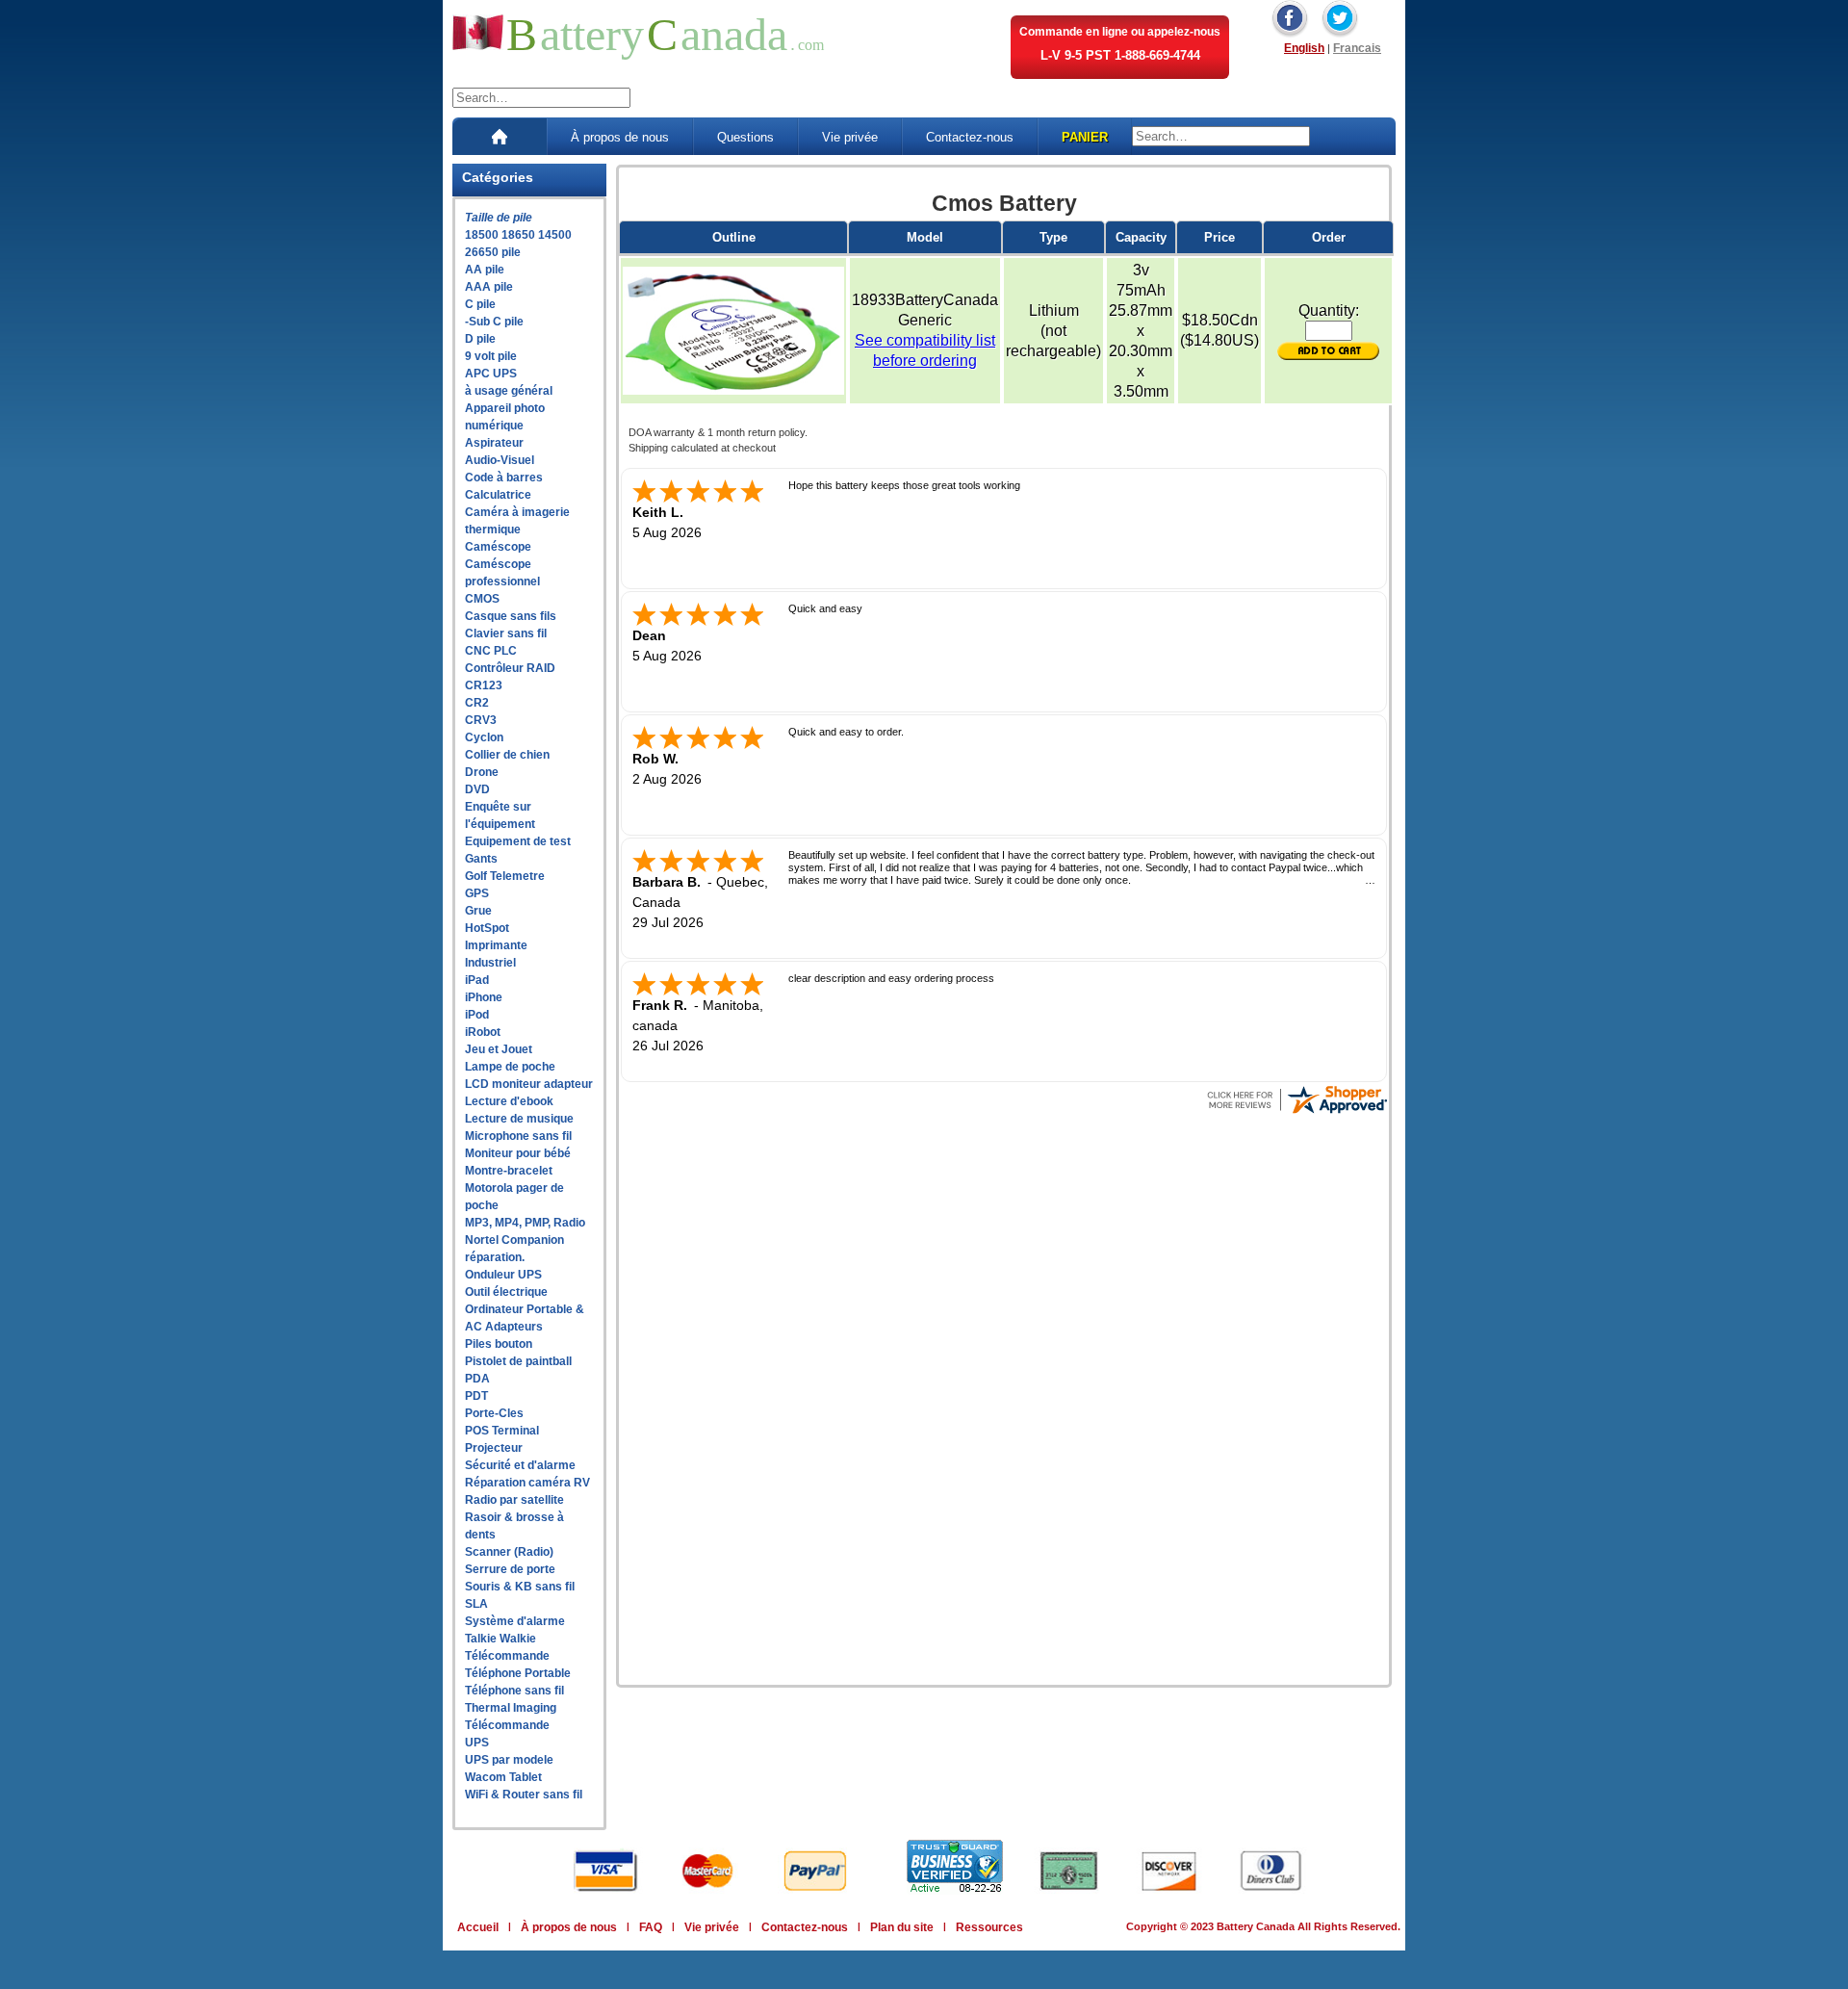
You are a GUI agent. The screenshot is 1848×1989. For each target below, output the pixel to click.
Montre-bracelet (509, 1171)
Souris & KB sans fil (520, 1587)
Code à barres (504, 478)
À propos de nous (620, 137)
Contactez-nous (970, 137)
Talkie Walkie (500, 1639)
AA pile (485, 270)
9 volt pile (491, 356)
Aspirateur (494, 443)
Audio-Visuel (500, 460)
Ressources (989, 1927)
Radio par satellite (514, 1500)
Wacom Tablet (503, 1777)
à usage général (509, 391)
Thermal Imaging (511, 1708)
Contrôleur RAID (510, 668)
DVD (477, 789)
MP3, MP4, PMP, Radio (525, 1223)
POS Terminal (502, 1431)
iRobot (483, 1032)
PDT (476, 1396)
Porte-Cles (494, 1413)
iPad (477, 980)
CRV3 (481, 720)
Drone (482, 772)
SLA (476, 1604)
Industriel (490, 963)
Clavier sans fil (506, 633)
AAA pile (489, 287)
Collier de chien (507, 755)
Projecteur (494, 1448)
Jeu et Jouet (499, 1049)
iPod (477, 1015)
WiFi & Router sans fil (524, 1795)
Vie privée (850, 137)
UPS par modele (509, 1760)
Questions (745, 137)
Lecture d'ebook (509, 1101)
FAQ (651, 1927)
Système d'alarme (515, 1621)
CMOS (482, 599)
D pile (480, 339)
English (1304, 48)
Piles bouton (499, 1344)
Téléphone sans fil (514, 1691)
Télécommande (507, 1656)
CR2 (477, 703)
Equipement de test (518, 841)
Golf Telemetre (505, 876)
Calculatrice (498, 495)
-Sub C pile (494, 322)
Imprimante (496, 945)
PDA (477, 1379)
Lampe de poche (510, 1067)
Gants (481, 859)
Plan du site (902, 1927)
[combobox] (541, 98)
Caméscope (498, 547)
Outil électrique (506, 1292)
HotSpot (487, 928)
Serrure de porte (510, 1569)
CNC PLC (491, 651)
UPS (477, 1743)
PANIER (1085, 137)
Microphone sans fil (518, 1136)
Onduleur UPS (503, 1275)
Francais (1357, 48)
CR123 (484, 685)
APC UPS (491, 374)
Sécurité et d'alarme (520, 1465)
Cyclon (484, 737)
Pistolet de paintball (518, 1361)
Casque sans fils (511, 616)
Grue (478, 911)
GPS (477, 893)
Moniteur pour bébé (518, 1153)
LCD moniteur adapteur (529, 1084)
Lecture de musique (519, 1119)
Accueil (478, 1927)
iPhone (484, 997)
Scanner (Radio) (509, 1552)
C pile (480, 304)
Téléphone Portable (518, 1673)
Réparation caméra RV (527, 1483)
